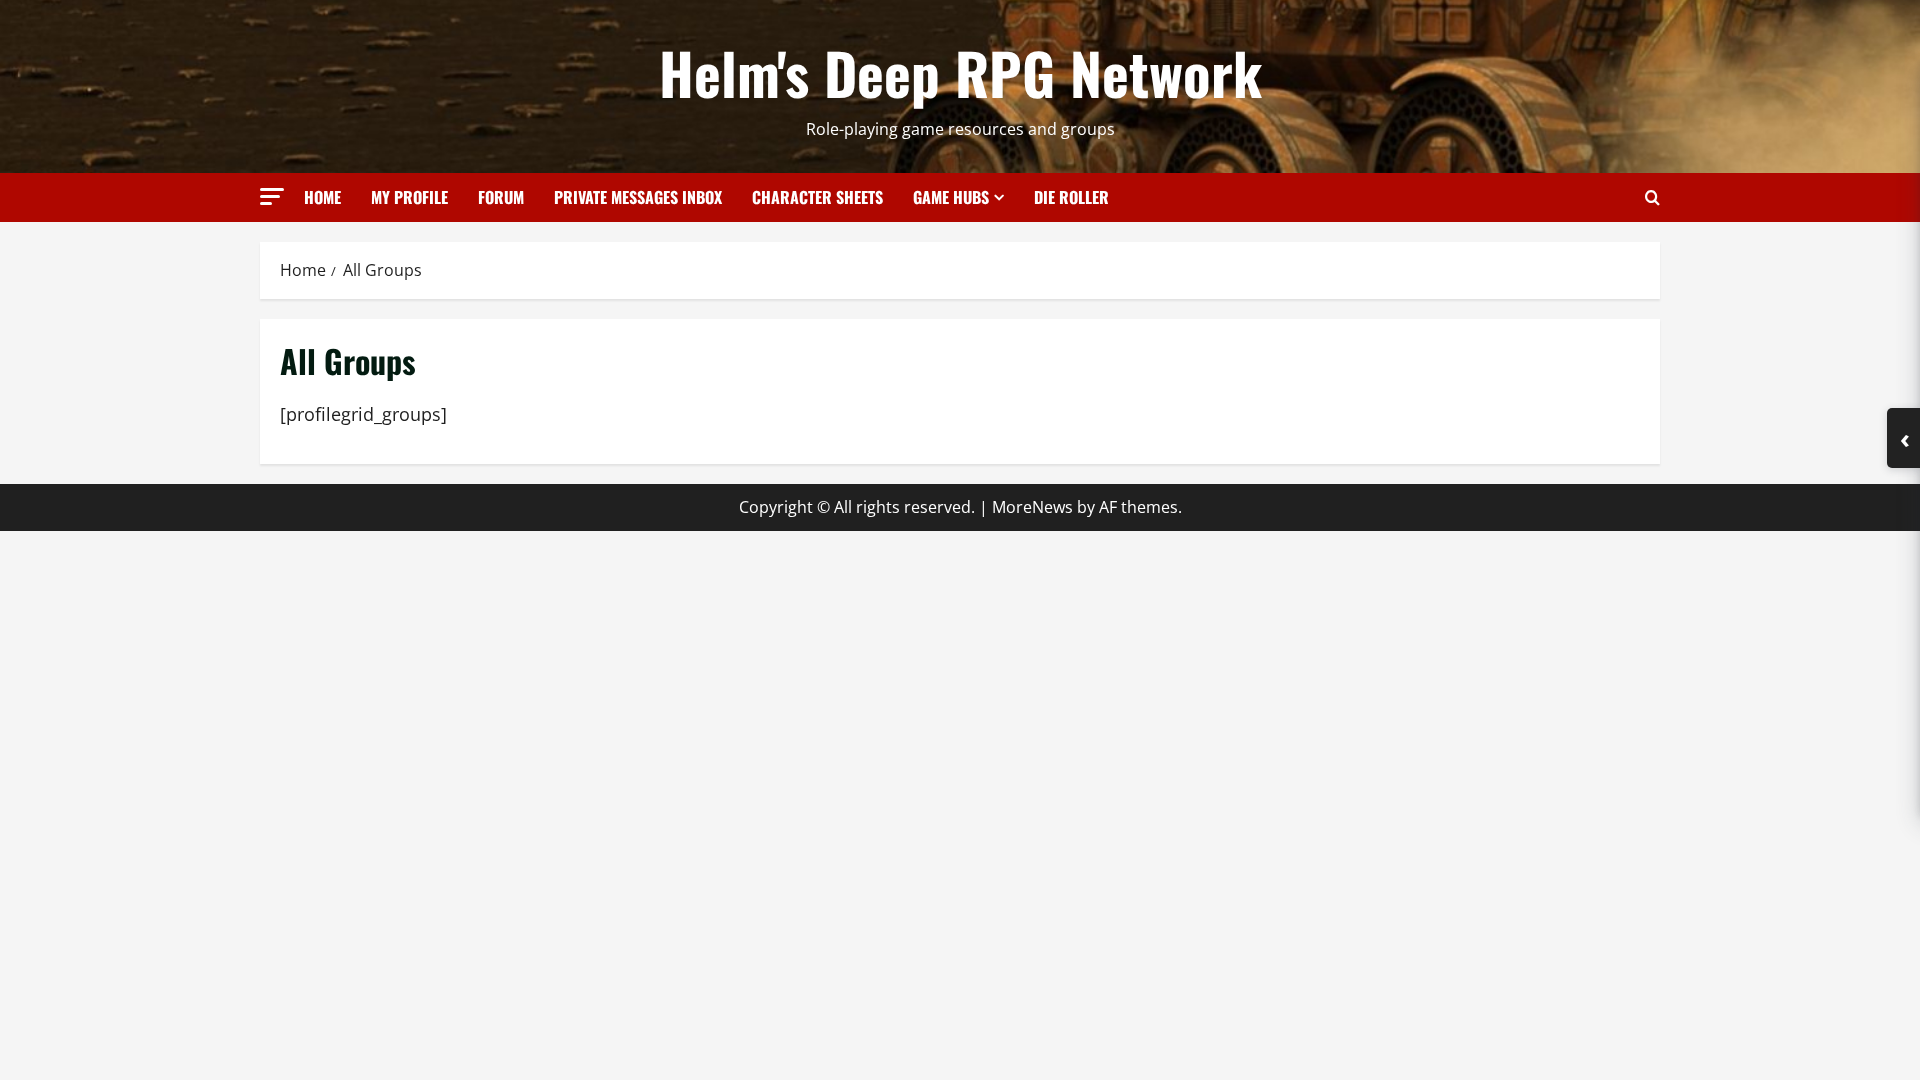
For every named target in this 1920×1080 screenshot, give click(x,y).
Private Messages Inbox (638, 197)
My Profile (409, 197)
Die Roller (1071, 197)
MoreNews (1032, 507)
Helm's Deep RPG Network (960, 72)
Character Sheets (817, 197)
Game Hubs (951, 197)
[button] (272, 196)
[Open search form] (1652, 197)
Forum (501, 197)
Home (322, 197)
